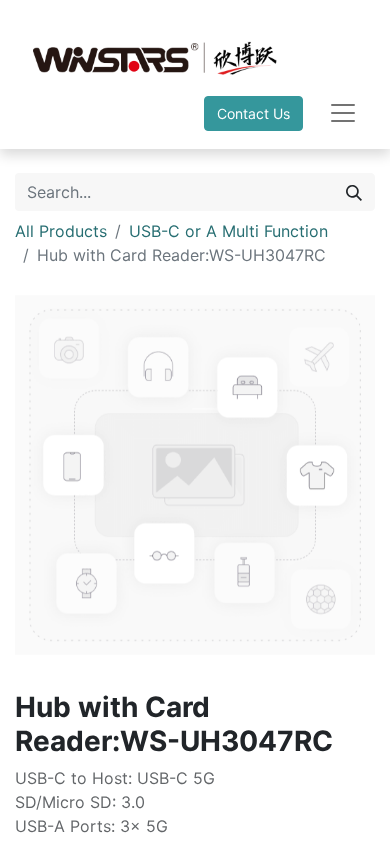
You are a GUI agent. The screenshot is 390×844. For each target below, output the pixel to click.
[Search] (354, 192)
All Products (61, 231)
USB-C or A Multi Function (228, 231)
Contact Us (253, 113)
